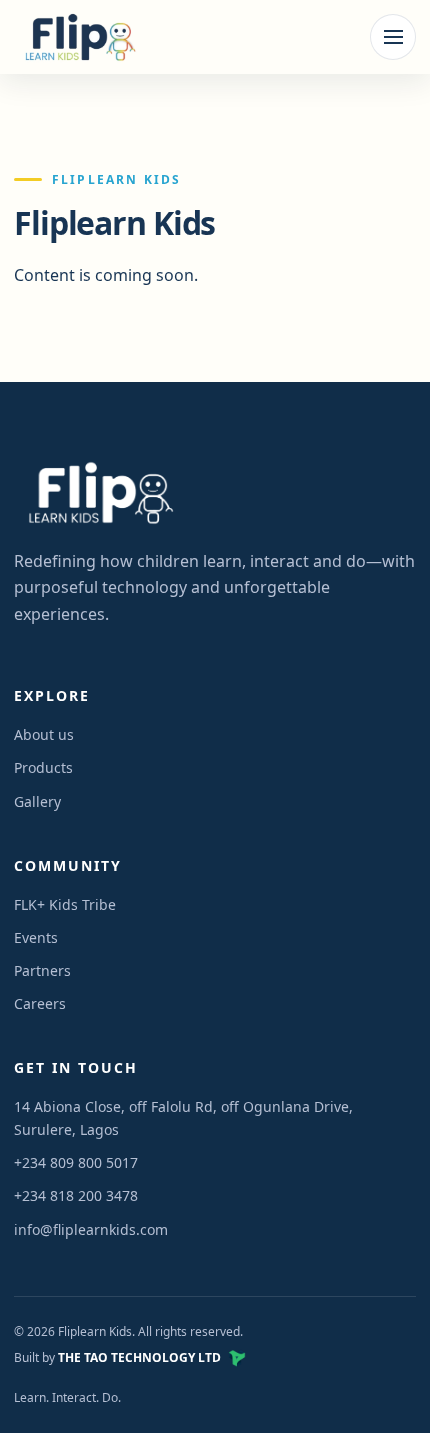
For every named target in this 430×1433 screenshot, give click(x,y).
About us (44, 734)
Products (43, 767)
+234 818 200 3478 (76, 1195)
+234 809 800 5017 (76, 1162)
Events (36, 937)
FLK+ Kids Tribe (65, 904)
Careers (40, 1003)
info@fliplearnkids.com (91, 1229)
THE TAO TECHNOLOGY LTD (139, 1357)
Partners (42, 970)
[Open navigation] (393, 37)
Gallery (37, 801)
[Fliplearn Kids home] (77, 37)
